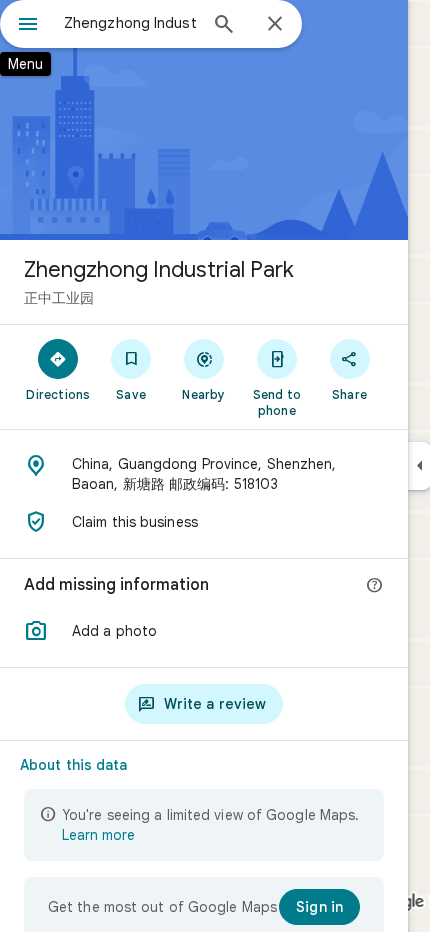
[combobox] (130, 23)
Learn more (98, 835)
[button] (204, 631)
